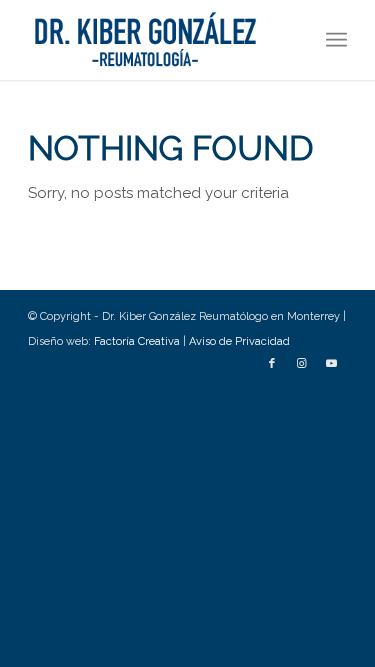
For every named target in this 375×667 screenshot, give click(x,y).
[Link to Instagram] (302, 364)
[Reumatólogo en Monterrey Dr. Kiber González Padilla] (155, 40)
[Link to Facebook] (272, 364)
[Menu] (336, 40)
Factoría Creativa (138, 341)
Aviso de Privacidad (239, 341)
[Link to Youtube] (332, 364)
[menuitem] (336, 40)
